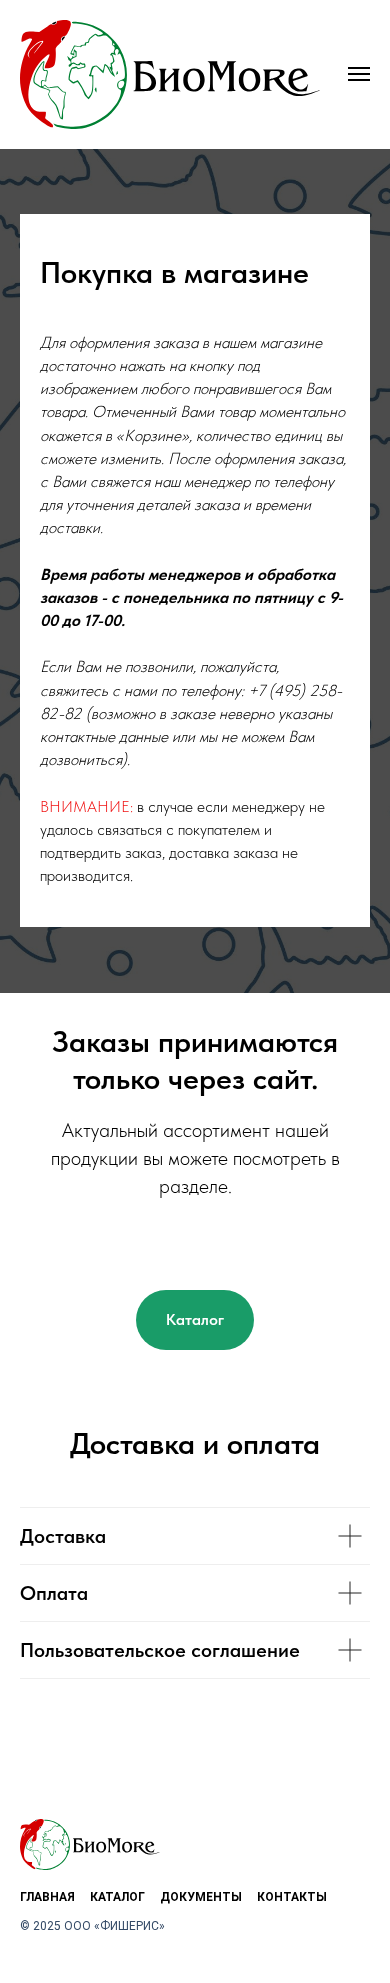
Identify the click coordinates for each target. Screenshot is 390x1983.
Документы (201, 1897)
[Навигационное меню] (359, 74)
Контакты (292, 1897)
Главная (47, 1897)
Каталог (117, 1897)
